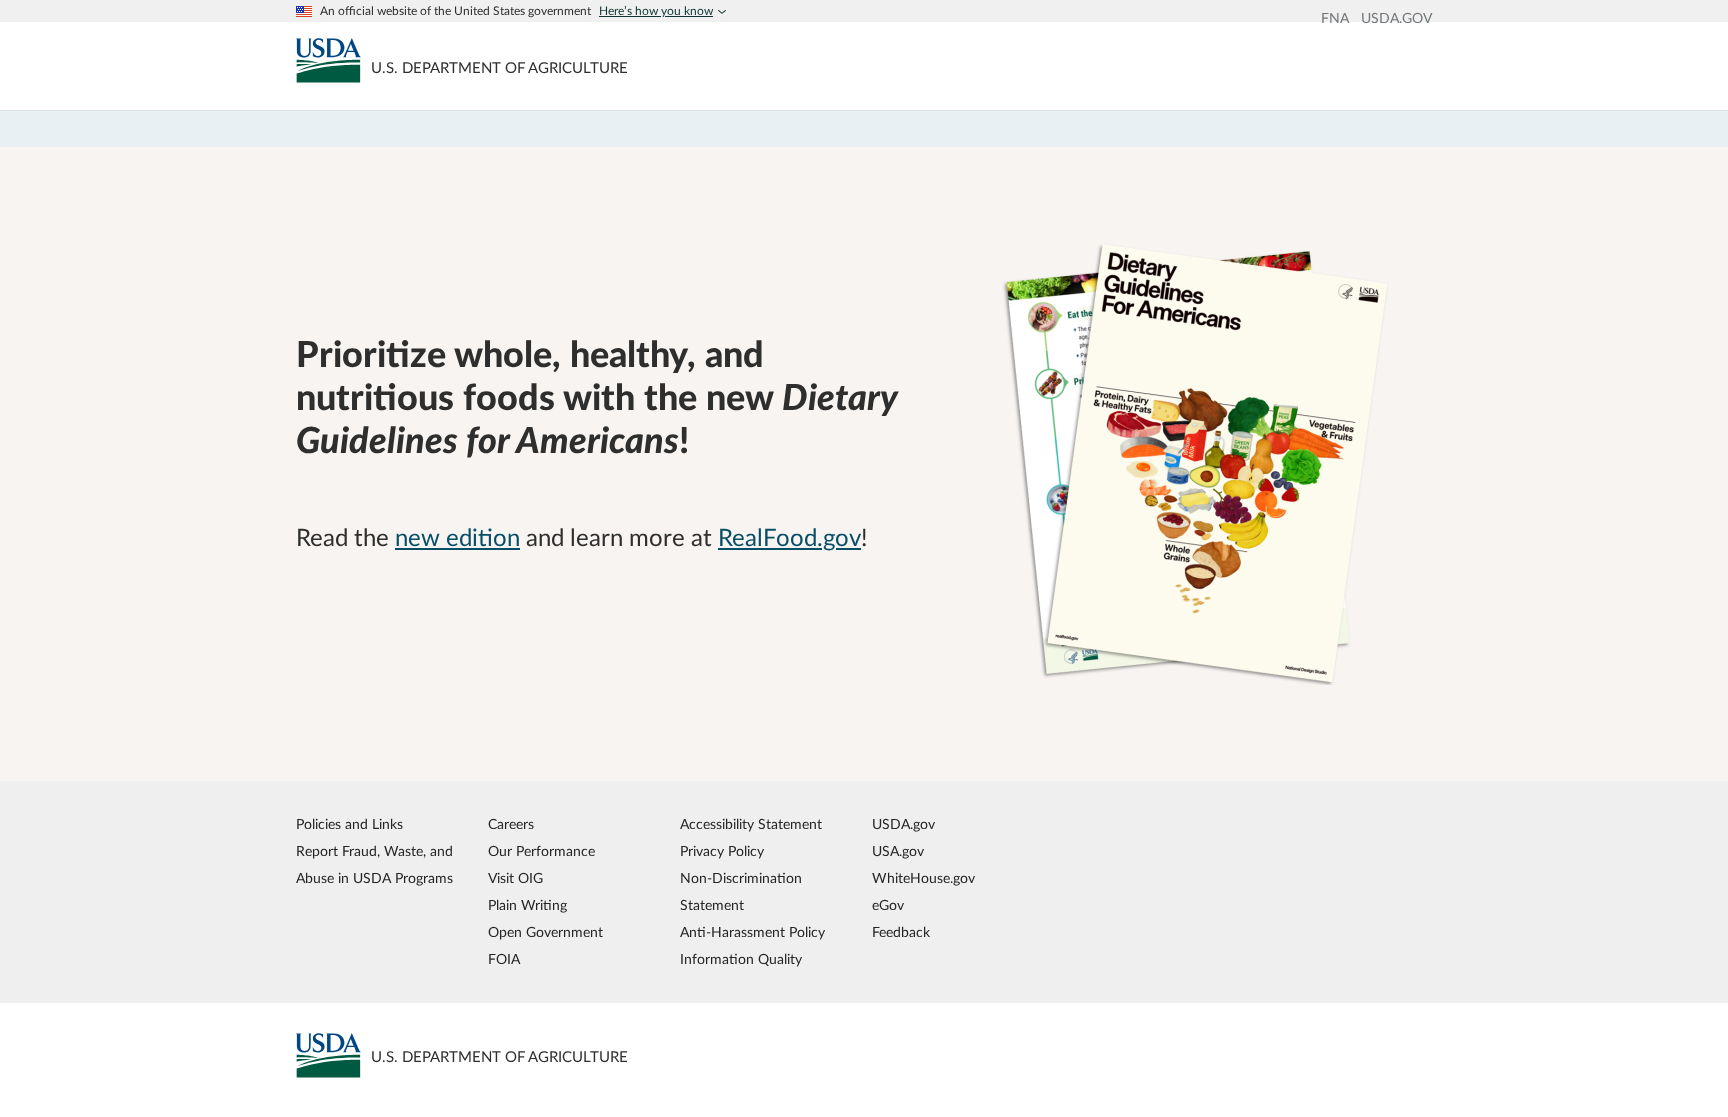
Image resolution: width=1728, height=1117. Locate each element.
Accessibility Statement (751, 824)
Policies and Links (349, 824)
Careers (511, 824)
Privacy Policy (722, 851)
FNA (1335, 19)
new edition (457, 539)
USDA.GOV (1396, 19)
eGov (888, 905)
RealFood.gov (789, 539)
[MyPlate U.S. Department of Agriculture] (328, 60)
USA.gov (898, 851)
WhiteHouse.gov (923, 878)
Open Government (545, 932)
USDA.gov (903, 824)
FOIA (504, 959)
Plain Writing (527, 905)
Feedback (901, 932)
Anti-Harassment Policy (752, 932)
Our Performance (541, 851)
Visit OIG (515, 878)
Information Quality (741, 959)
